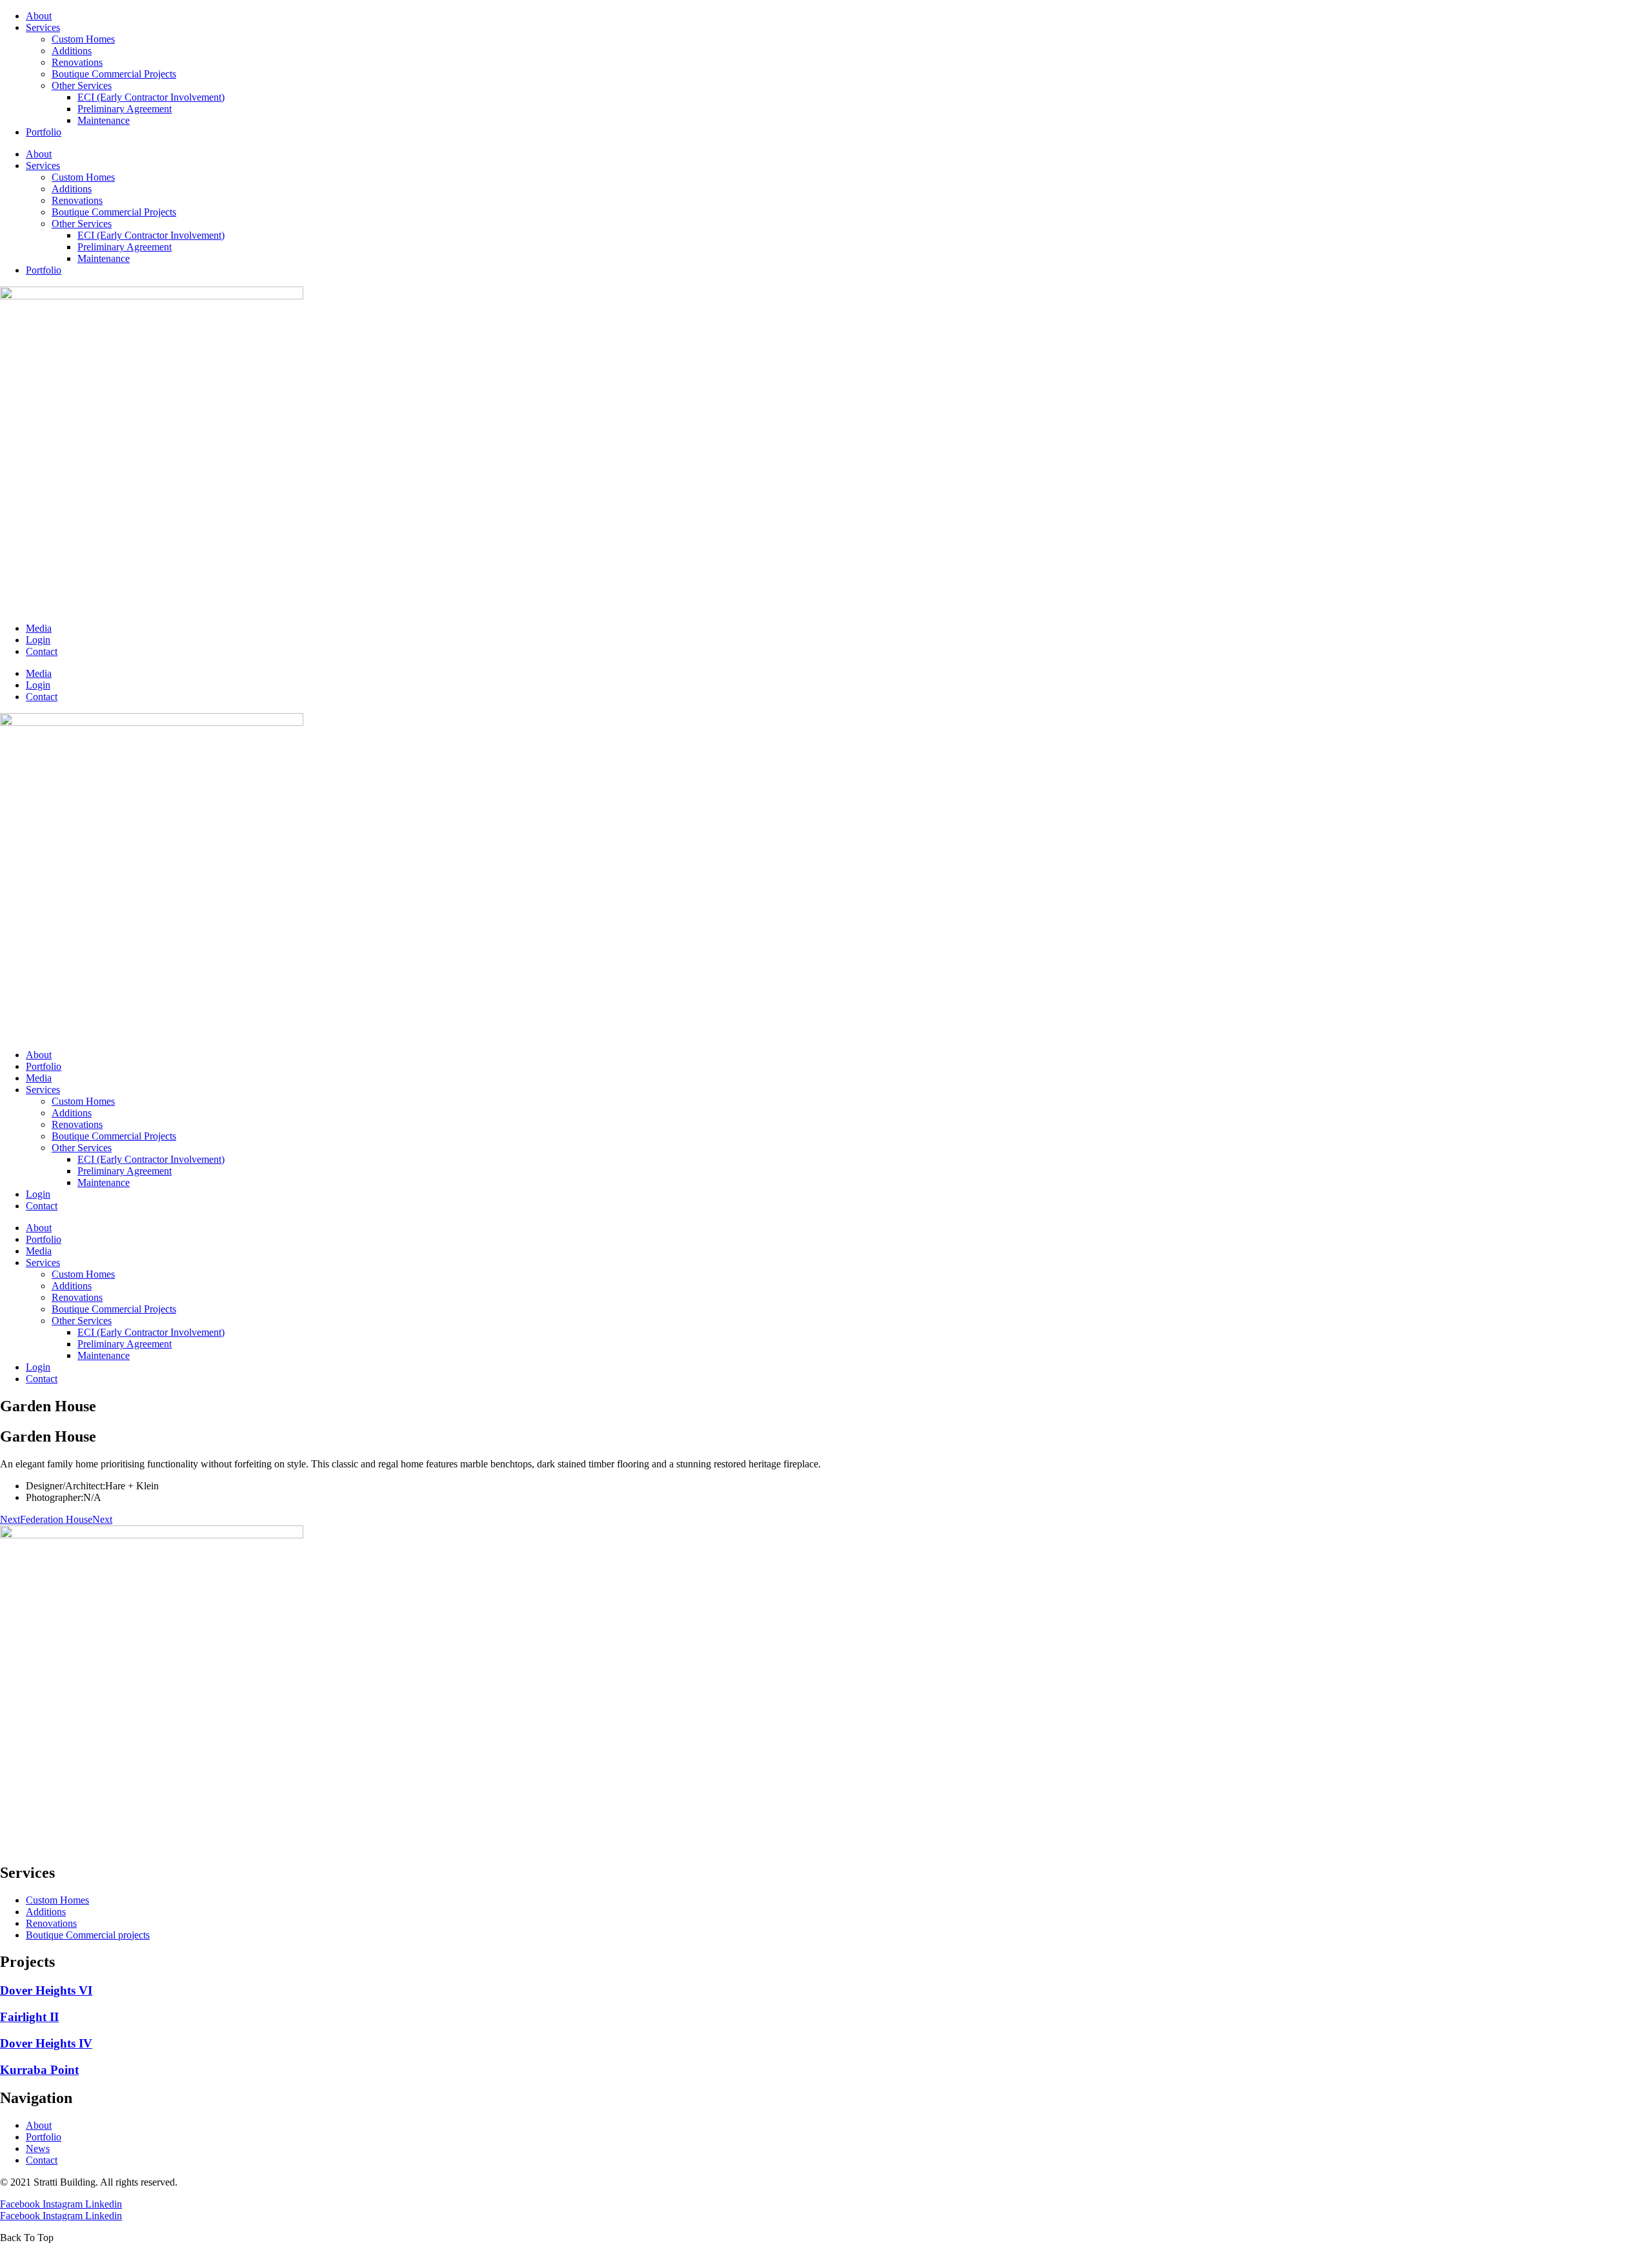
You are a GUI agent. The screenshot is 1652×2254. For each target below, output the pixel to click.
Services (43, 27)
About (39, 16)
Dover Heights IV (46, 2043)
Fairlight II (29, 2017)
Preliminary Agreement (125, 109)
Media (39, 628)
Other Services (82, 86)
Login (38, 640)
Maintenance (104, 120)
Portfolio (44, 132)
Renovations (77, 62)
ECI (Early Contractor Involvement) (151, 97)
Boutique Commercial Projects (114, 74)
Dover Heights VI (46, 1990)
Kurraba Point (39, 2070)
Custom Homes (83, 39)
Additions (72, 51)
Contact (42, 651)
